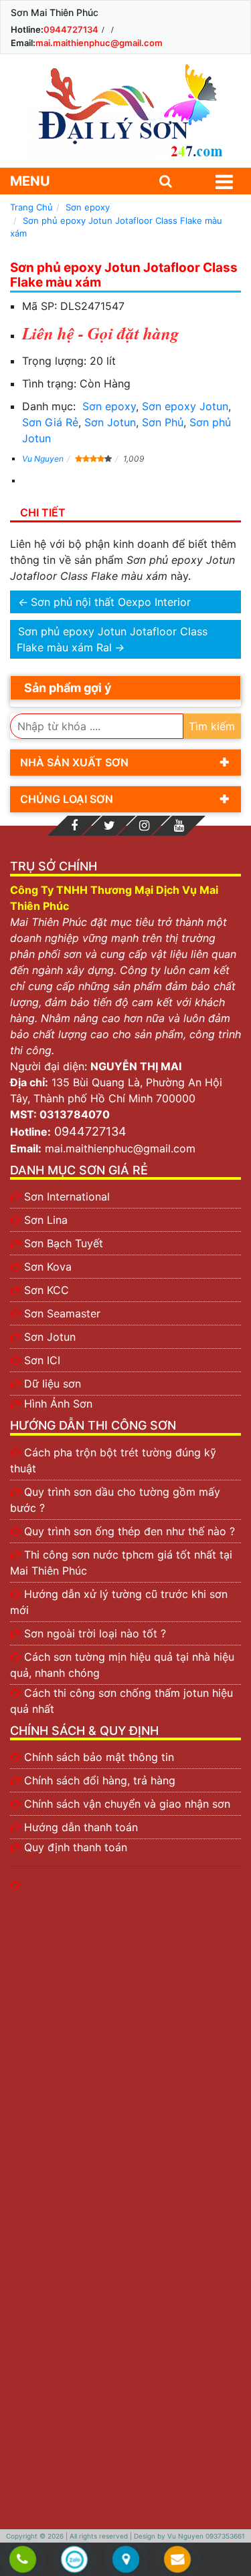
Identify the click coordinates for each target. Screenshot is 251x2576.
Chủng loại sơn (67, 799)
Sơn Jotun (110, 422)
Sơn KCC (47, 1290)
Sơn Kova (48, 1267)
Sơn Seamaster (62, 1313)
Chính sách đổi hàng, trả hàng (100, 1780)
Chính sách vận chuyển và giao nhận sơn (127, 1804)
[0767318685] (23, 2560)
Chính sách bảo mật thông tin (99, 1757)
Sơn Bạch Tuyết (64, 1243)
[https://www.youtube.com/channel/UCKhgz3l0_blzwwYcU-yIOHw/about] (179, 826)
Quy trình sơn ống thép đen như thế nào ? (130, 1531)
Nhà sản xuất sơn (74, 762)
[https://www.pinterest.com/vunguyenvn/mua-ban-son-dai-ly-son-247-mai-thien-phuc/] (144, 826)
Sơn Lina (46, 1220)
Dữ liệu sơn (53, 1384)
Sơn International (67, 1196)
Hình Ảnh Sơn (58, 1404)
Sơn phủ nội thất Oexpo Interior (111, 602)
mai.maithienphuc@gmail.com (99, 43)
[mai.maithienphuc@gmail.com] (177, 2560)
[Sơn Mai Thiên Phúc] (125, 111)
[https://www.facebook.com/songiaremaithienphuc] (74, 826)
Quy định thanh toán (76, 1847)
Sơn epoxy (109, 406)
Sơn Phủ (163, 422)
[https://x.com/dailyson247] (109, 826)
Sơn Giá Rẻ (50, 422)
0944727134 (71, 29)
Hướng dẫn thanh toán (81, 1827)
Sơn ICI (42, 1360)
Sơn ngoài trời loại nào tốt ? (95, 1633)
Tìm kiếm (212, 726)
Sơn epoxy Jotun (185, 406)
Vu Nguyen (43, 459)
